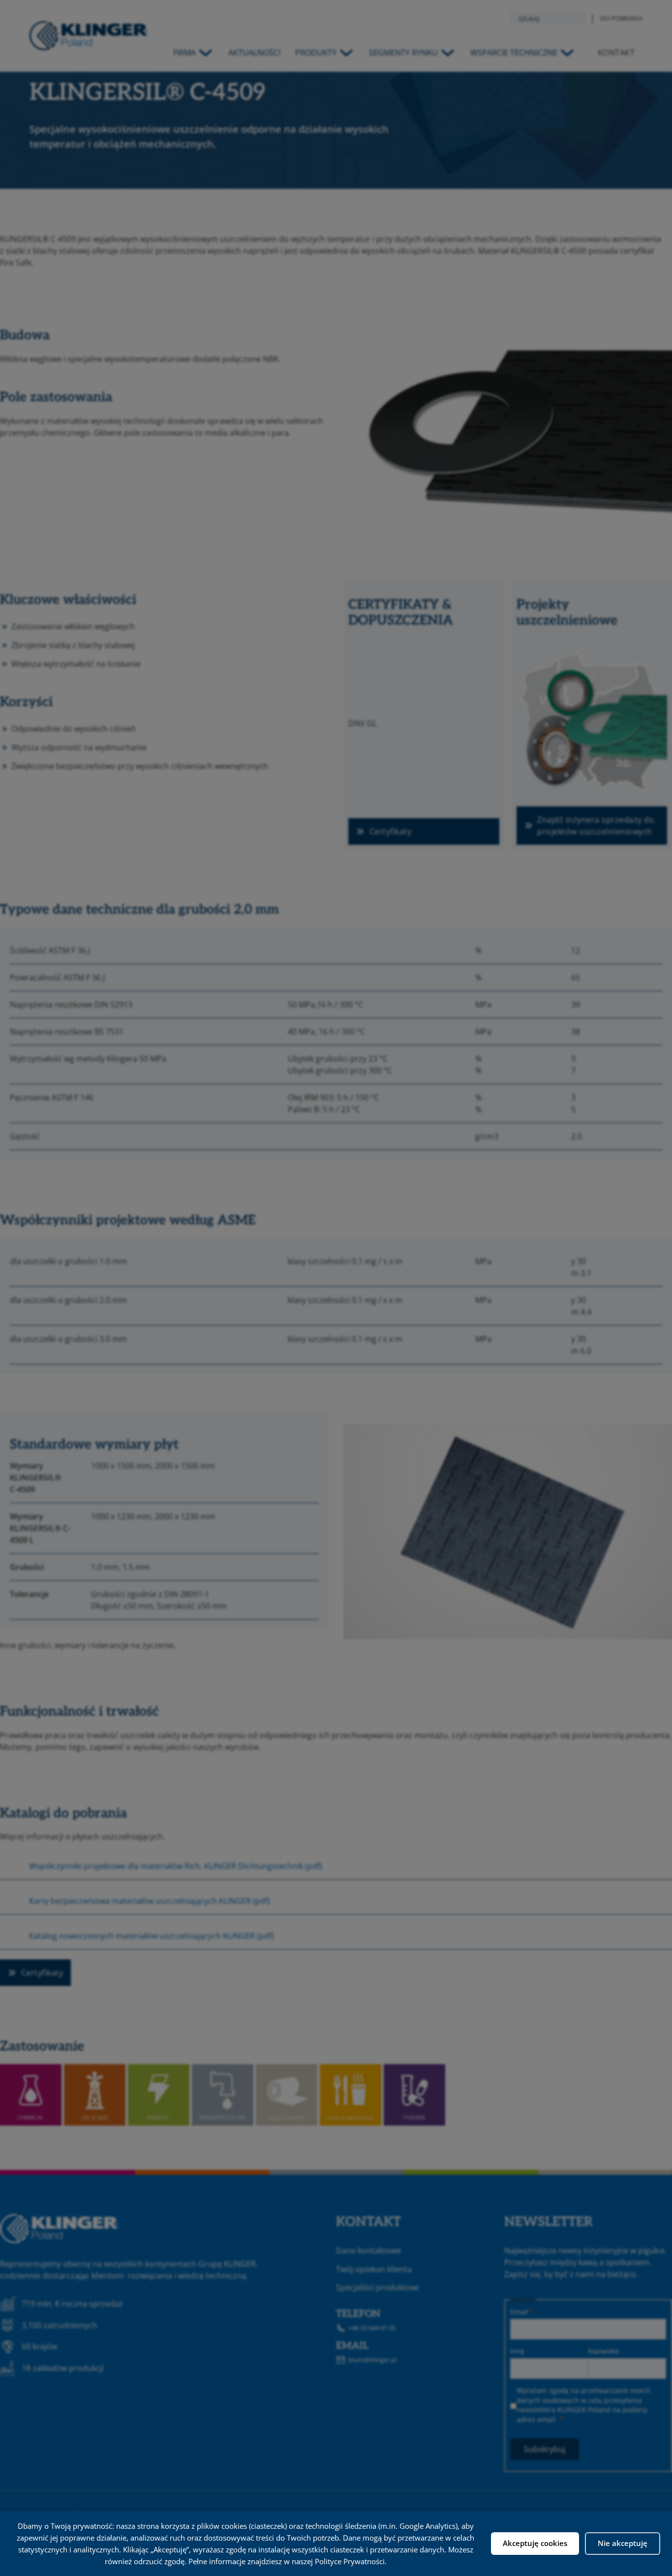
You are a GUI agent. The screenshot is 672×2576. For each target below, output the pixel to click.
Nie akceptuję (623, 2543)
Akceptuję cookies (535, 2543)
